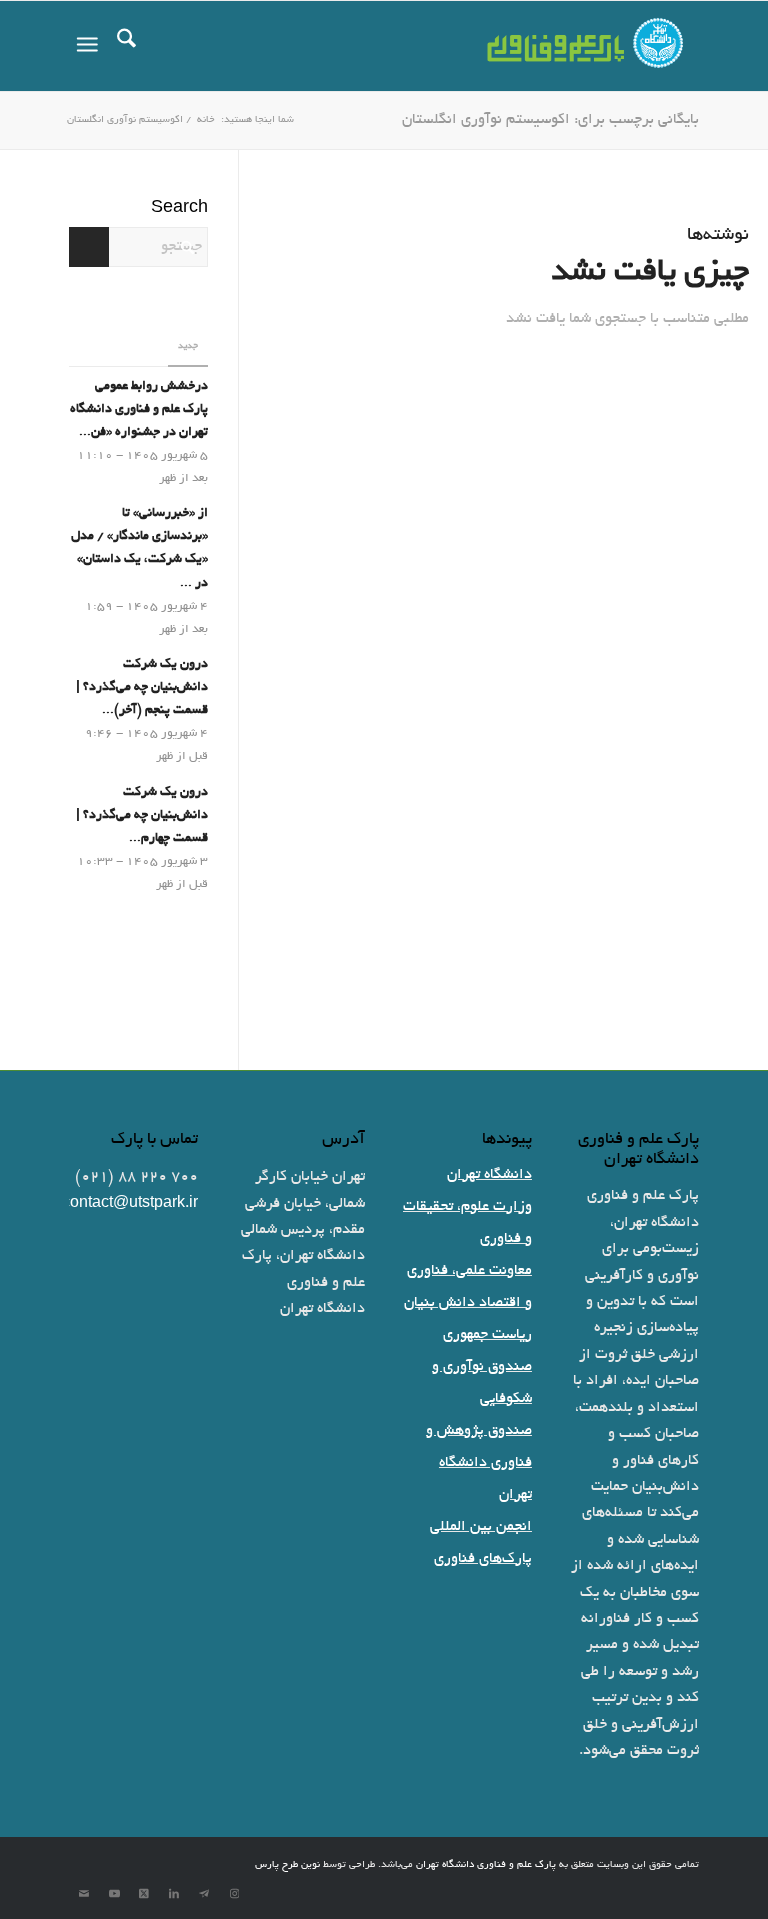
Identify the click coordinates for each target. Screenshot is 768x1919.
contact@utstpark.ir (130, 1204)
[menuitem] (136, 46)
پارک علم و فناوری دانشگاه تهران (486, 1865)
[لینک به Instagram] (234, 1894)
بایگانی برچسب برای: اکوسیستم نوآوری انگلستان (550, 120)
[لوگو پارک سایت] (586, 46)
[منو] (83, 46)
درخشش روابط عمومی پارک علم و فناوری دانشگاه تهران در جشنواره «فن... (139, 410)
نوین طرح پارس (287, 1865)
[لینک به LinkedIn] (174, 1894)
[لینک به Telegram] (204, 1894)
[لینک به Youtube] (114, 1894)
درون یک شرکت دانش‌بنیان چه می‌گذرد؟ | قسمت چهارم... (142, 816)
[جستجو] (136, 46)
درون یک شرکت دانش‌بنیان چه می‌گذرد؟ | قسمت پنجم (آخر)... (142, 688)
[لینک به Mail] (84, 1894)
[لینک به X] (144, 1894)
